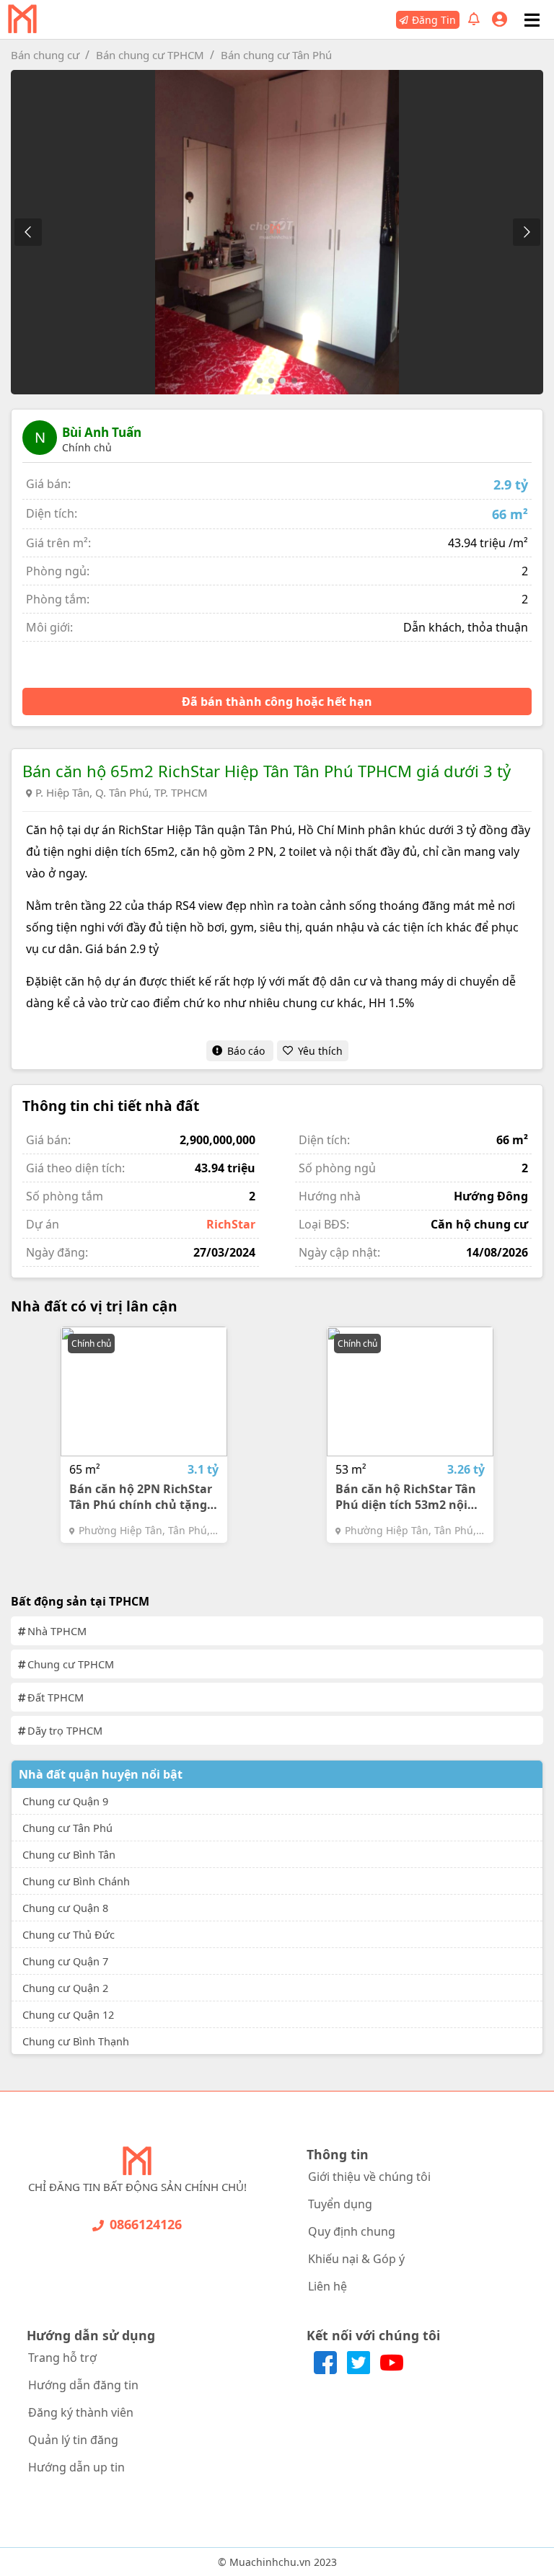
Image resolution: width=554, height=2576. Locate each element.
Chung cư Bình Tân (69, 1854)
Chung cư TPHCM (71, 1664)
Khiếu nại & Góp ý (356, 2259)
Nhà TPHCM (57, 1631)
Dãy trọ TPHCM (65, 1730)
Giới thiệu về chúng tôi (369, 2177)
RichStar (231, 1224)
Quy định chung (352, 2231)
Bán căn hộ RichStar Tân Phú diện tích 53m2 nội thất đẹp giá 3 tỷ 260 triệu (409, 1497)
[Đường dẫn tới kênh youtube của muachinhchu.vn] (392, 2370)
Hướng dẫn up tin (76, 2467)
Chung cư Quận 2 (65, 1988)
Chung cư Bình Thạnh (76, 2041)
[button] (526, 232)
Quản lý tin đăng (73, 2440)
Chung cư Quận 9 (65, 1801)
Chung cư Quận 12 (68, 2014)
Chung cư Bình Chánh (76, 1881)
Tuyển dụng (340, 2204)
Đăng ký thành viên (81, 2412)
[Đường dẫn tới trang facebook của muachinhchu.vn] (327, 2370)
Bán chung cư (45, 55)
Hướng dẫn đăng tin (83, 2385)
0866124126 (146, 2224)
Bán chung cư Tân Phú (276, 55)
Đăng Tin (434, 20)
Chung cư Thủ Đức (69, 1934)
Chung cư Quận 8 (65, 1908)
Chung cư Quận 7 (65, 1961)
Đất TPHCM (56, 1697)
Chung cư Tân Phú (67, 1828)
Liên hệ (327, 2286)
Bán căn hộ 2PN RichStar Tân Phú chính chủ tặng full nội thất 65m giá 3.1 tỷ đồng (141, 1497)
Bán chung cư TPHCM (150, 55)
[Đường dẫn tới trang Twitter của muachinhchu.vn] (360, 2370)
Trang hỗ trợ (62, 2358)
